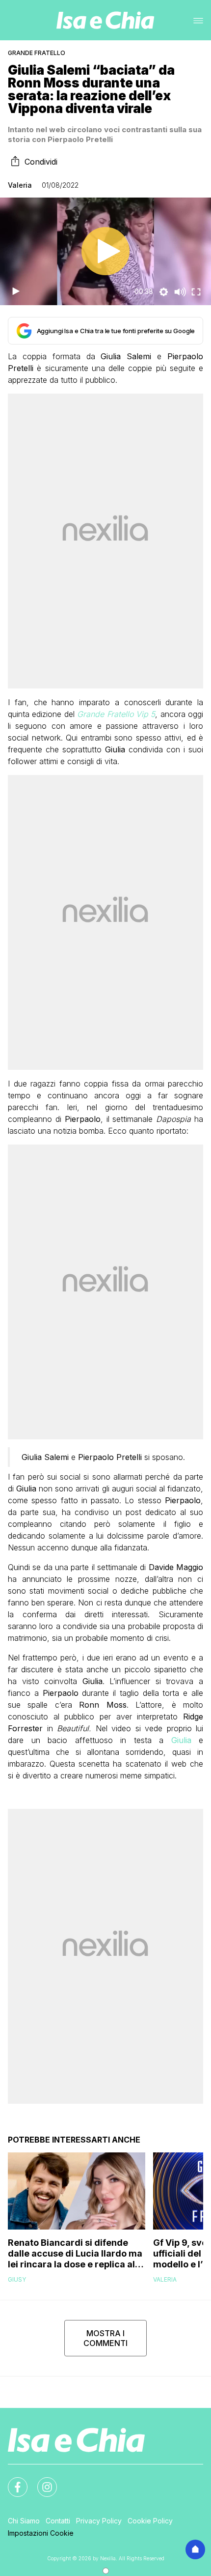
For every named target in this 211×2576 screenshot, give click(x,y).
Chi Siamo (24, 2521)
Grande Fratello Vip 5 (116, 714)
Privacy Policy (99, 2521)
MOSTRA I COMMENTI (105, 2338)
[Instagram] (41, 2481)
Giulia (181, 1740)
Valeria (20, 185)
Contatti (58, 2521)
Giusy (17, 2279)
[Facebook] (12, 2481)
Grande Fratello (37, 53)
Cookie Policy (150, 2521)
